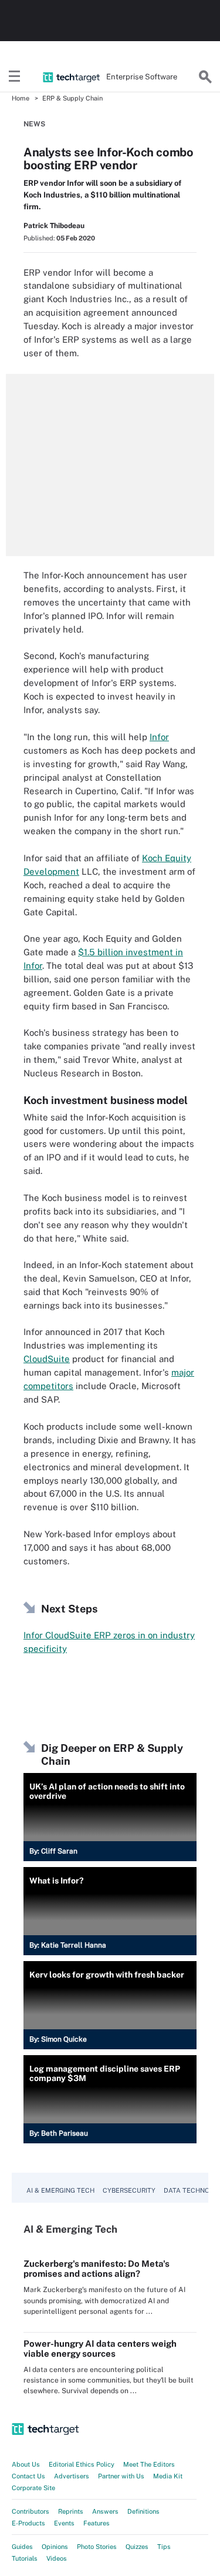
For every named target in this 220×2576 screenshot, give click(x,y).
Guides (22, 2547)
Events (64, 2523)
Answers (105, 2511)
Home (21, 98)
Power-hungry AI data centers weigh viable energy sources (100, 2348)
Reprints (71, 2511)
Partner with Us (121, 2476)
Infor (159, 737)
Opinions (55, 2547)
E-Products (28, 2523)
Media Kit (168, 2476)
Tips (164, 2547)
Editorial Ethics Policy (82, 2464)
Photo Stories (97, 2547)
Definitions (143, 2511)
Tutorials (25, 2558)
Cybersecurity (129, 2190)
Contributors (31, 2511)
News (34, 124)
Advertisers (72, 2476)
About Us (26, 2464)
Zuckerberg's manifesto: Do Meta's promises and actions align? (97, 2269)
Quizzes (137, 2547)
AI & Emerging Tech (60, 2190)
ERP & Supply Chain (72, 98)
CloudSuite (47, 1359)
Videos (57, 2558)
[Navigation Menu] (15, 77)
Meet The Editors (149, 2464)
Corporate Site (33, 2488)
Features (97, 2523)
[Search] (205, 77)
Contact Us (28, 2476)
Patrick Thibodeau (54, 226)
